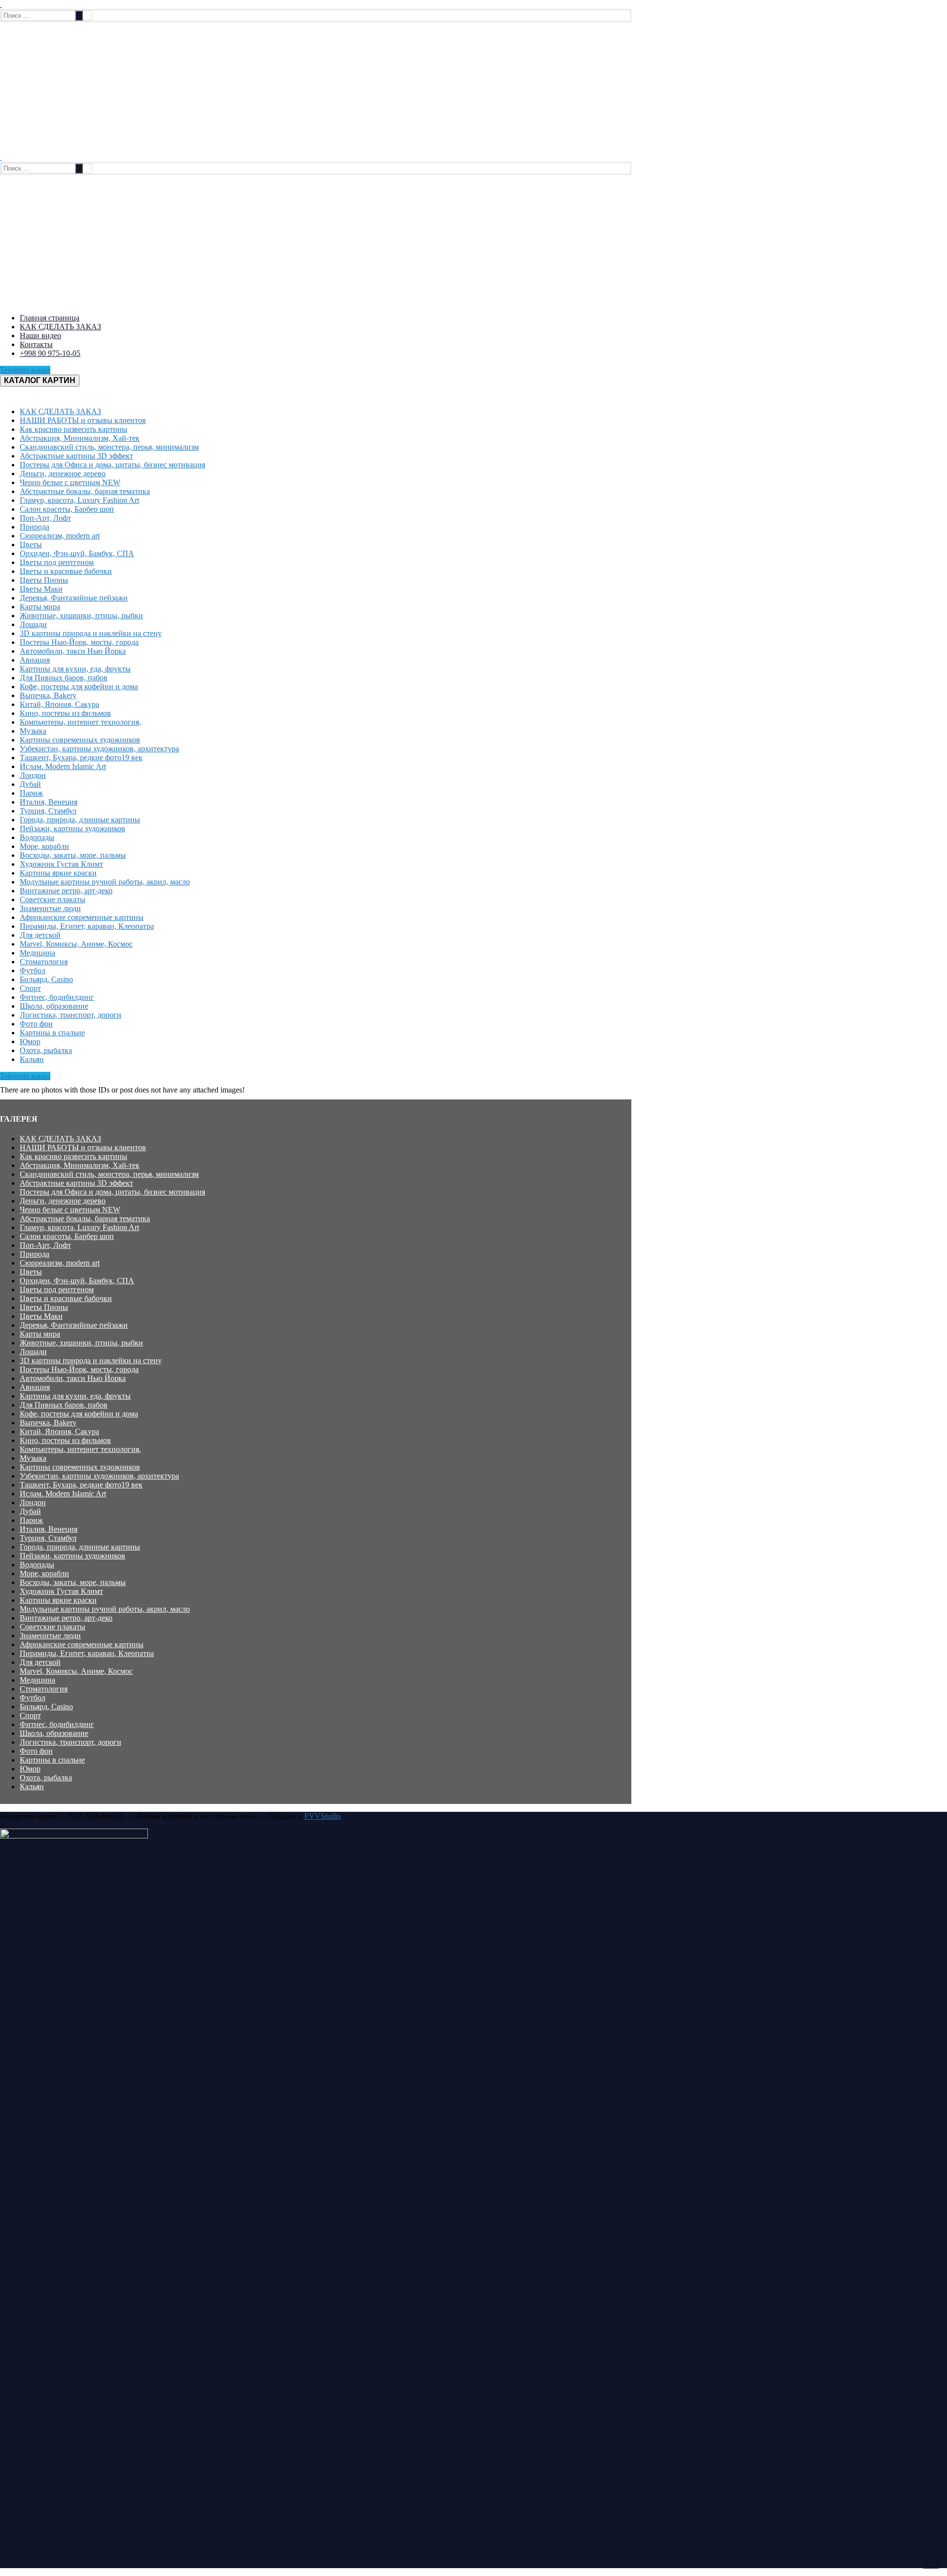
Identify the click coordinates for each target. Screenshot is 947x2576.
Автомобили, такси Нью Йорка (73, 1378)
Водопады (37, 1565)
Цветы (31, 1272)
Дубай (30, 1511)
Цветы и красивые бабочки (66, 1298)
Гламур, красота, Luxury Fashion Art (79, 1227)
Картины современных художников (80, 1467)
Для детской (40, 1662)
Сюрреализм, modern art (60, 1263)
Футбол (33, 1698)
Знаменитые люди (50, 1636)
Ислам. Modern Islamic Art (63, 1494)
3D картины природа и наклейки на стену (91, 1360)
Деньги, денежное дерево (63, 1201)
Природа (35, 1254)
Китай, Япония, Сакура (59, 1431)
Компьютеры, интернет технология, (80, 1449)
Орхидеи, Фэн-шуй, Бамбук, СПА (77, 1281)
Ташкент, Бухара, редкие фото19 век (81, 1485)
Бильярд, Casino (46, 1707)
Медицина (37, 1680)
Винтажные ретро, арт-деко (66, 1618)
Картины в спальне (52, 1760)
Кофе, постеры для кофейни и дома (79, 1414)
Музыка (33, 1458)
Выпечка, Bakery (48, 1423)
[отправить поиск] (79, 16)
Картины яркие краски (58, 1600)
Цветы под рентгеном (57, 1289)
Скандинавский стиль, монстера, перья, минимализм (109, 1174)
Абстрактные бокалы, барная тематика (85, 1218)
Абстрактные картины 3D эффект (76, 1183)
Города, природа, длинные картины (80, 1547)
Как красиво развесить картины (73, 1156)
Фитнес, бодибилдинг (57, 1724)
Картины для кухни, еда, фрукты (75, 1396)
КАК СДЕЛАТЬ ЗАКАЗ (60, 1139)
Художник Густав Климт (61, 1591)
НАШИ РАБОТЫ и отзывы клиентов (83, 1147)
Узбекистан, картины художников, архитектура (99, 1476)
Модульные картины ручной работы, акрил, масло (105, 1609)
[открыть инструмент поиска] (1, 4)
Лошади (33, 1352)
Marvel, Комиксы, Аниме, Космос (76, 1671)
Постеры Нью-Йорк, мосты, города (79, 1369)
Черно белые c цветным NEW (70, 1210)
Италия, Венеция (49, 1529)
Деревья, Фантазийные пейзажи (74, 1325)
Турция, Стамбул (48, 1538)
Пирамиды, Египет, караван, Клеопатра (87, 1653)
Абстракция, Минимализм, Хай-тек (80, 1165)
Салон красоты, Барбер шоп (67, 1236)
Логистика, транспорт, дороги (71, 1742)
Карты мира (40, 1334)
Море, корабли (44, 1573)
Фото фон (36, 1751)
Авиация (35, 1387)
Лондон (33, 1502)
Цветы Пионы (44, 1307)
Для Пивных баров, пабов (64, 1405)
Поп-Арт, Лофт (45, 1245)
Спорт (30, 1715)
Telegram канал (25, 370)
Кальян (32, 1786)
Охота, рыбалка (46, 1778)
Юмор (30, 1769)
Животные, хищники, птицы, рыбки (81, 1343)
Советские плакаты (53, 1627)
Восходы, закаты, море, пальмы (73, 1582)
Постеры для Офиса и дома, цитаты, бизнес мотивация (112, 1192)
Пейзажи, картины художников (73, 1556)
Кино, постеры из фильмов (65, 1440)
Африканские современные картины (82, 1644)
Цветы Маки (41, 1316)
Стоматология (44, 1689)
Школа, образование (54, 1733)
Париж (31, 1520)
